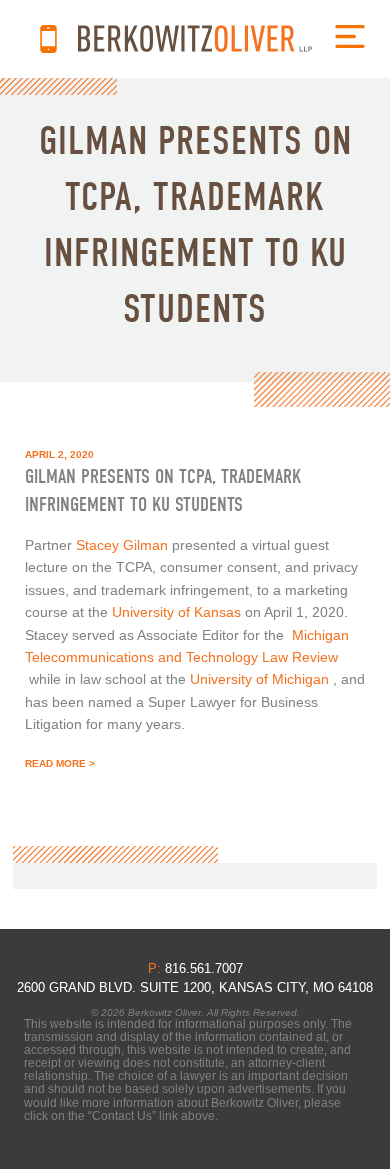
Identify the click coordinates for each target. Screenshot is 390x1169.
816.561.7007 (48, 39)
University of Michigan (259, 679)
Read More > (60, 763)
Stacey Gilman (122, 545)
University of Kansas (176, 612)
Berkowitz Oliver (195, 38)
